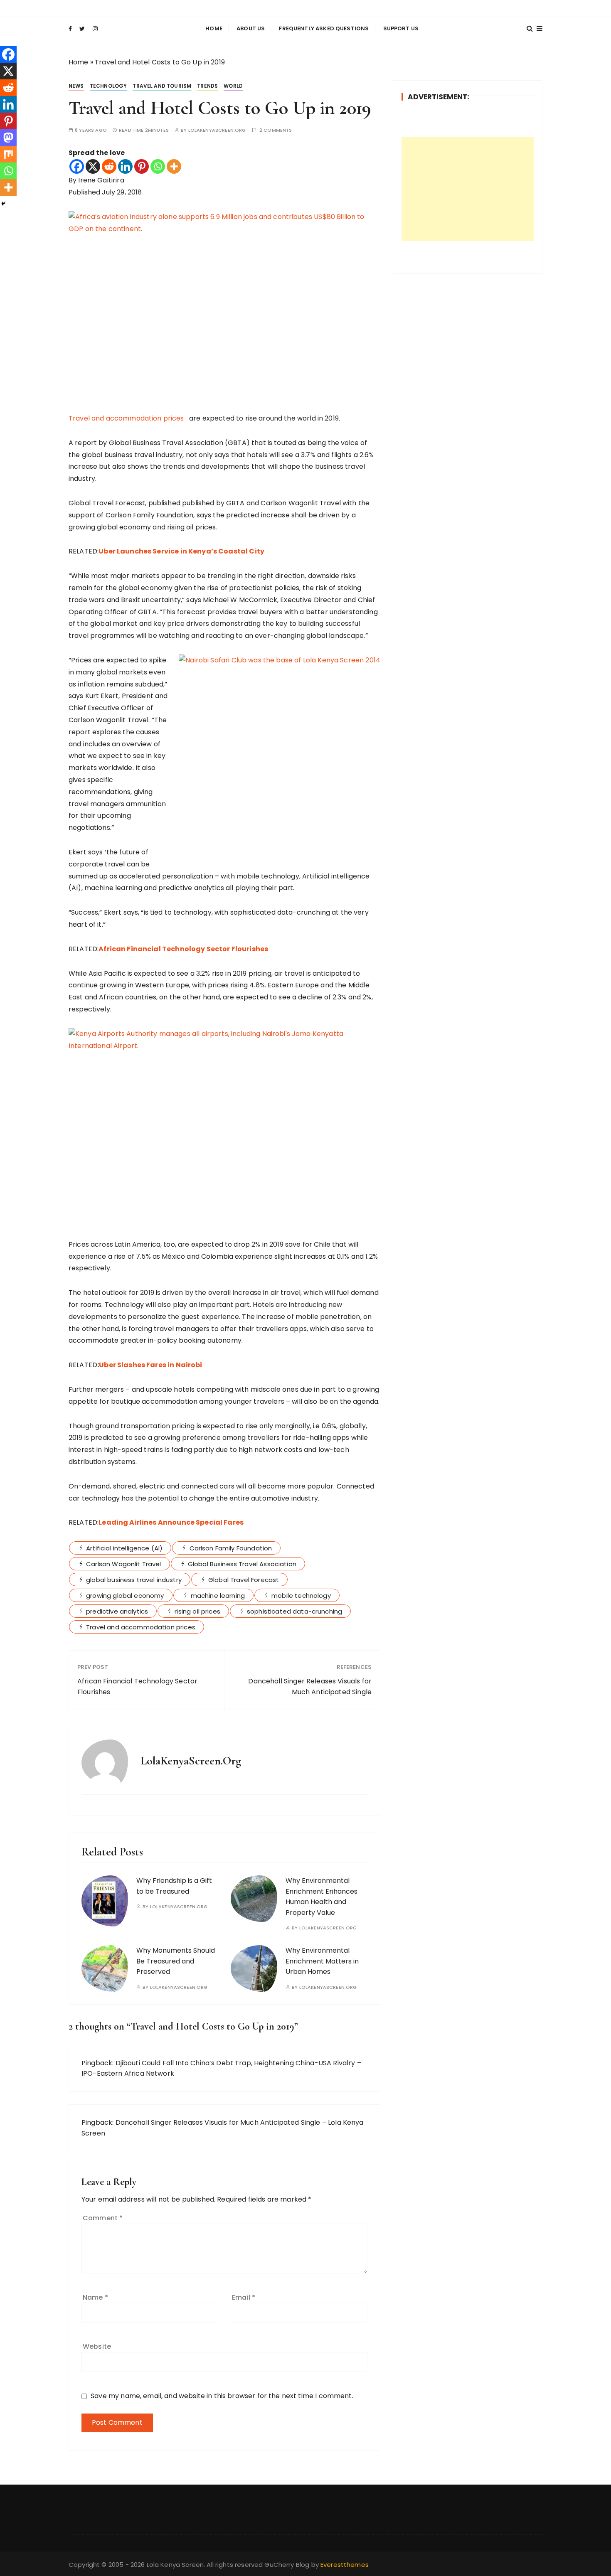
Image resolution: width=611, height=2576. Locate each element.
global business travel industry (134, 1580)
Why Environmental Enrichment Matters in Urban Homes (322, 1961)
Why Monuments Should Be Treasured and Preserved (176, 1961)
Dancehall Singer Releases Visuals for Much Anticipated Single (310, 1687)
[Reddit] (109, 166)
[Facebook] (77, 166)
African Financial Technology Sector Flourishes (183, 949)
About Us (251, 28)
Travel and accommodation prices (128, 418)
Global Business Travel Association (242, 1564)
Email (244, 2297)
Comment (103, 2218)
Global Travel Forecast (244, 1580)
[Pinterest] (142, 166)
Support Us (401, 28)
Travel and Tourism (162, 86)
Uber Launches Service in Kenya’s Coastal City (181, 551)
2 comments (276, 130)
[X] (93, 166)
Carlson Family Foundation (231, 1548)
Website (97, 2346)
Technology (108, 86)
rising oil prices (197, 1611)
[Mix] (8, 154)
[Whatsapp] (158, 166)
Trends (207, 86)
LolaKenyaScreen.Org (217, 130)
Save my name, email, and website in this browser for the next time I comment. (222, 2396)
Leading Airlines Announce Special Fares (171, 1522)
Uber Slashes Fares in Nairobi (150, 1365)
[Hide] (3, 204)
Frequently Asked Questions (324, 28)
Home (214, 28)
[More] (174, 166)
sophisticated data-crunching (294, 1611)
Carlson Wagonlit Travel (123, 1564)
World (233, 86)
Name (95, 2297)
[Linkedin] (125, 166)
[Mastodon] (8, 138)
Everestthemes (345, 2565)
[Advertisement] (468, 189)
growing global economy (125, 1596)
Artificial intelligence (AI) (124, 1548)
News (76, 86)
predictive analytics (117, 1611)
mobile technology (301, 1596)
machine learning (218, 1596)
